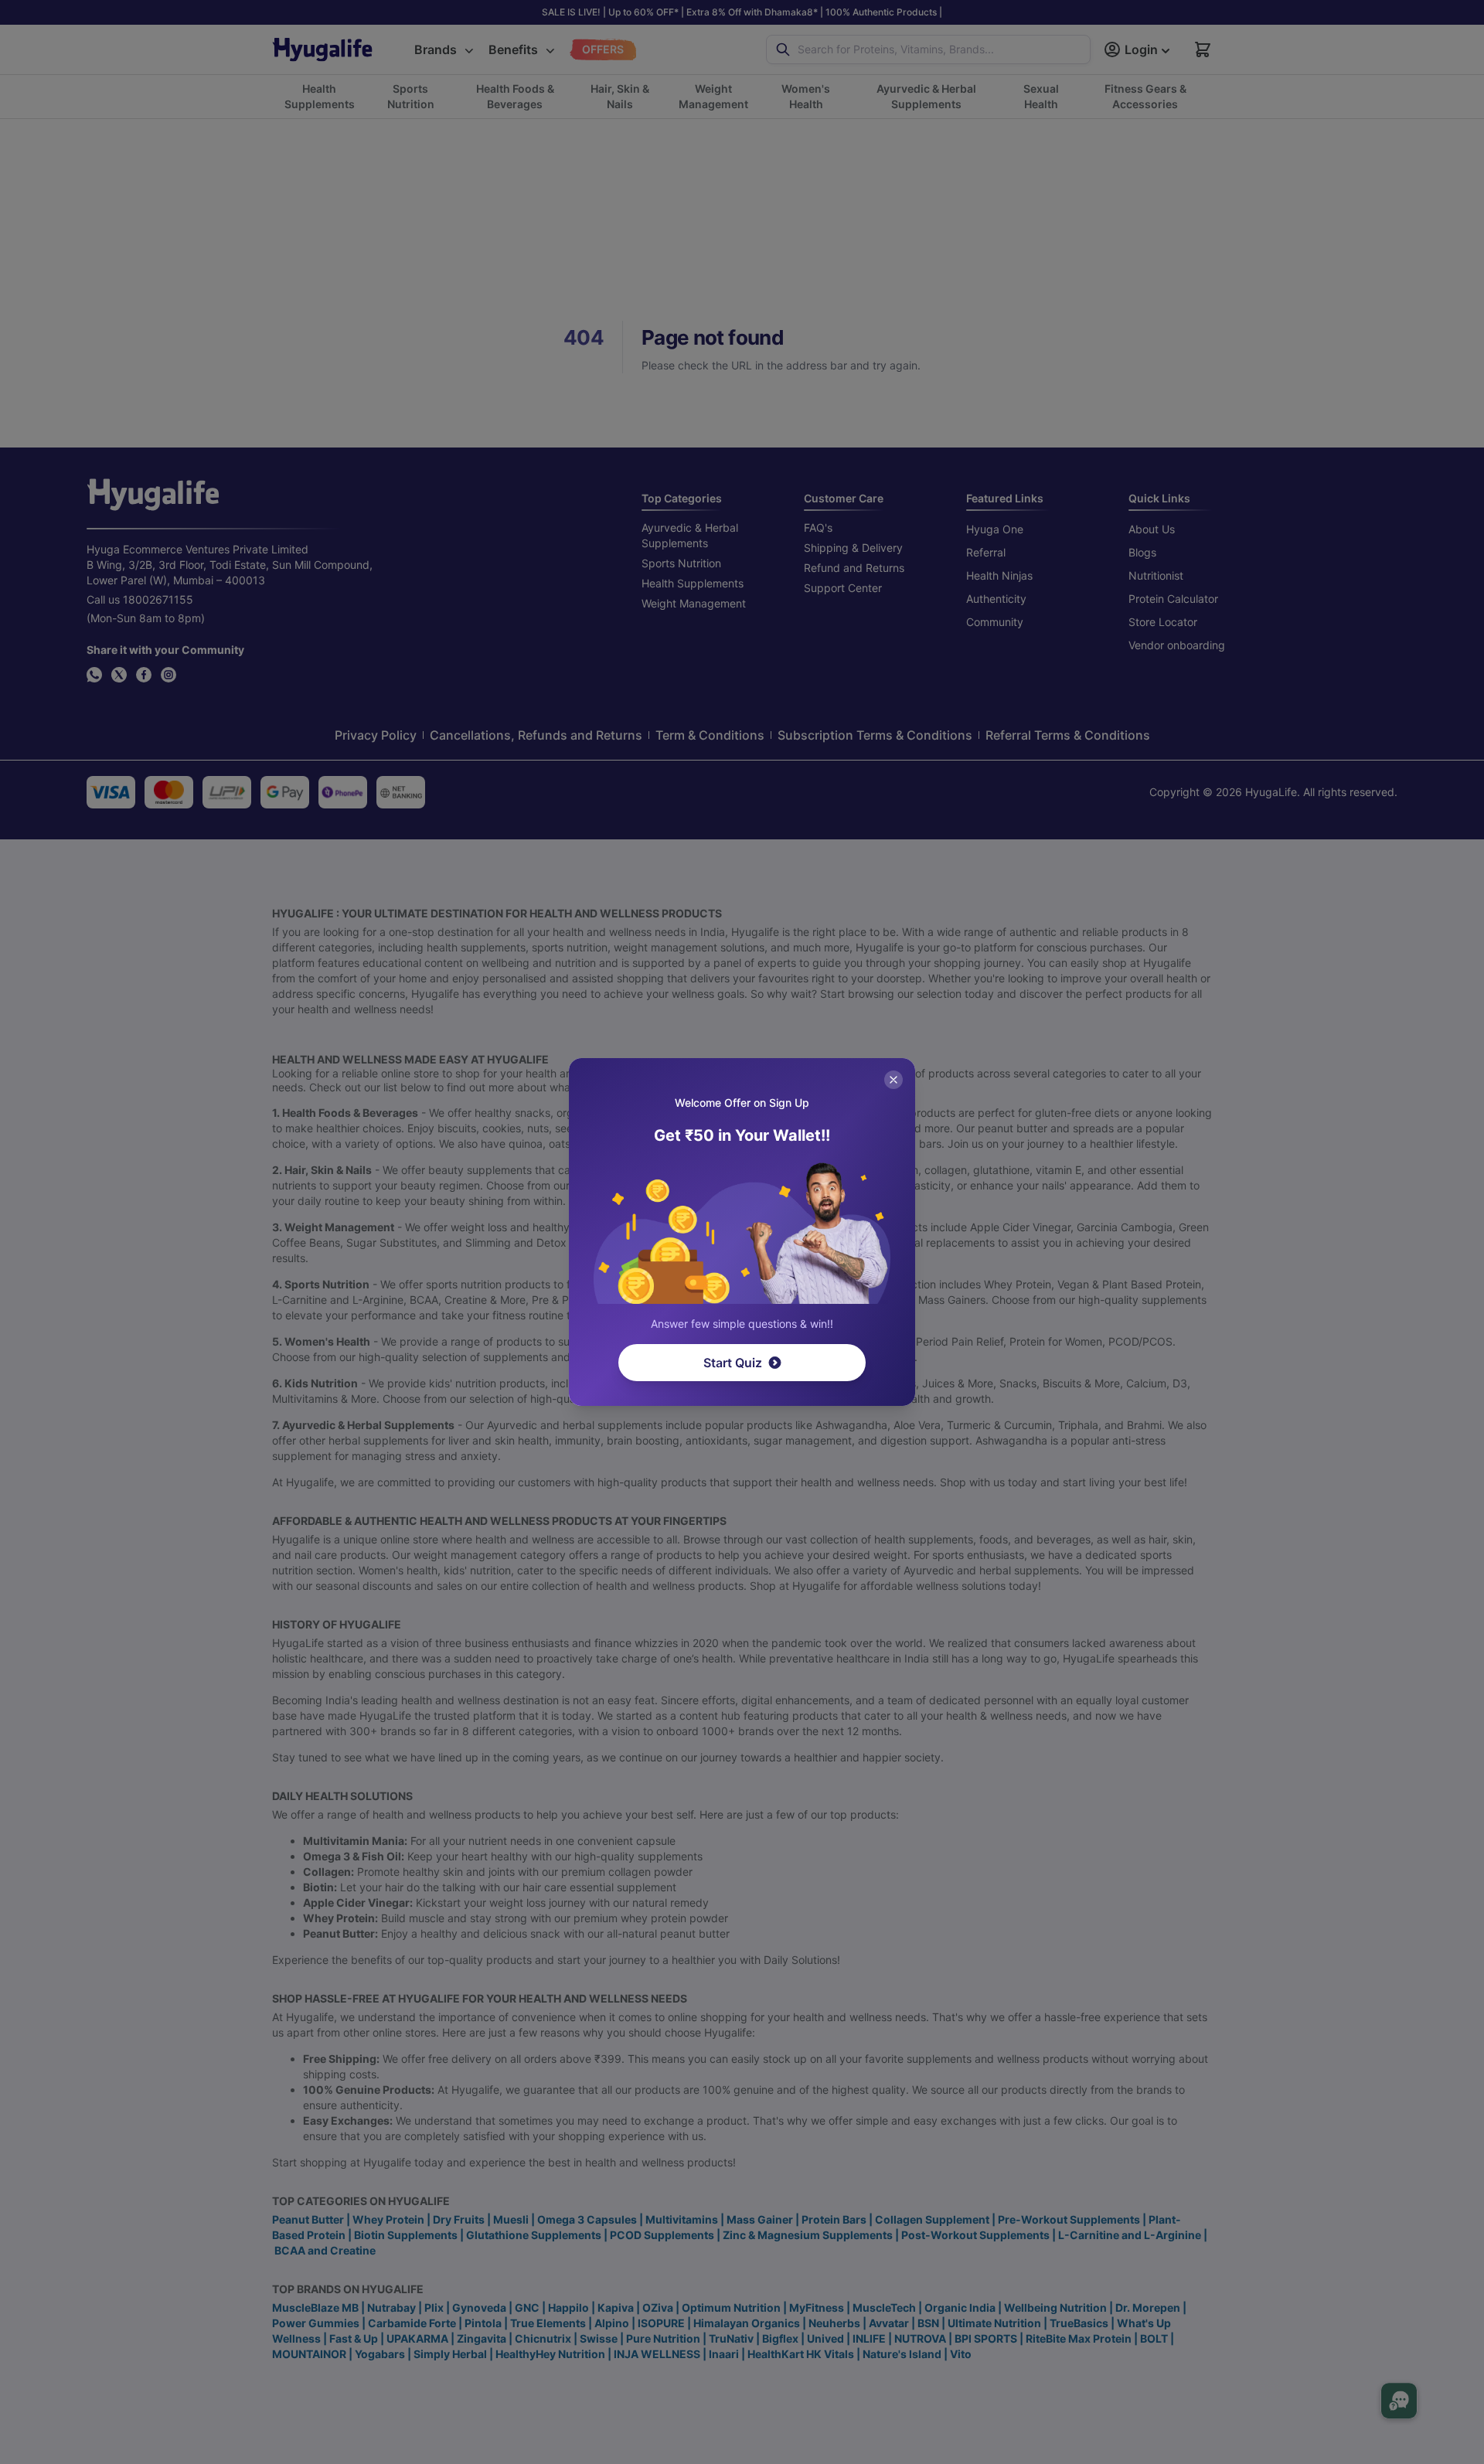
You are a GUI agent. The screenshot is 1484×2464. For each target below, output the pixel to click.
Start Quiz (733, 1363)
